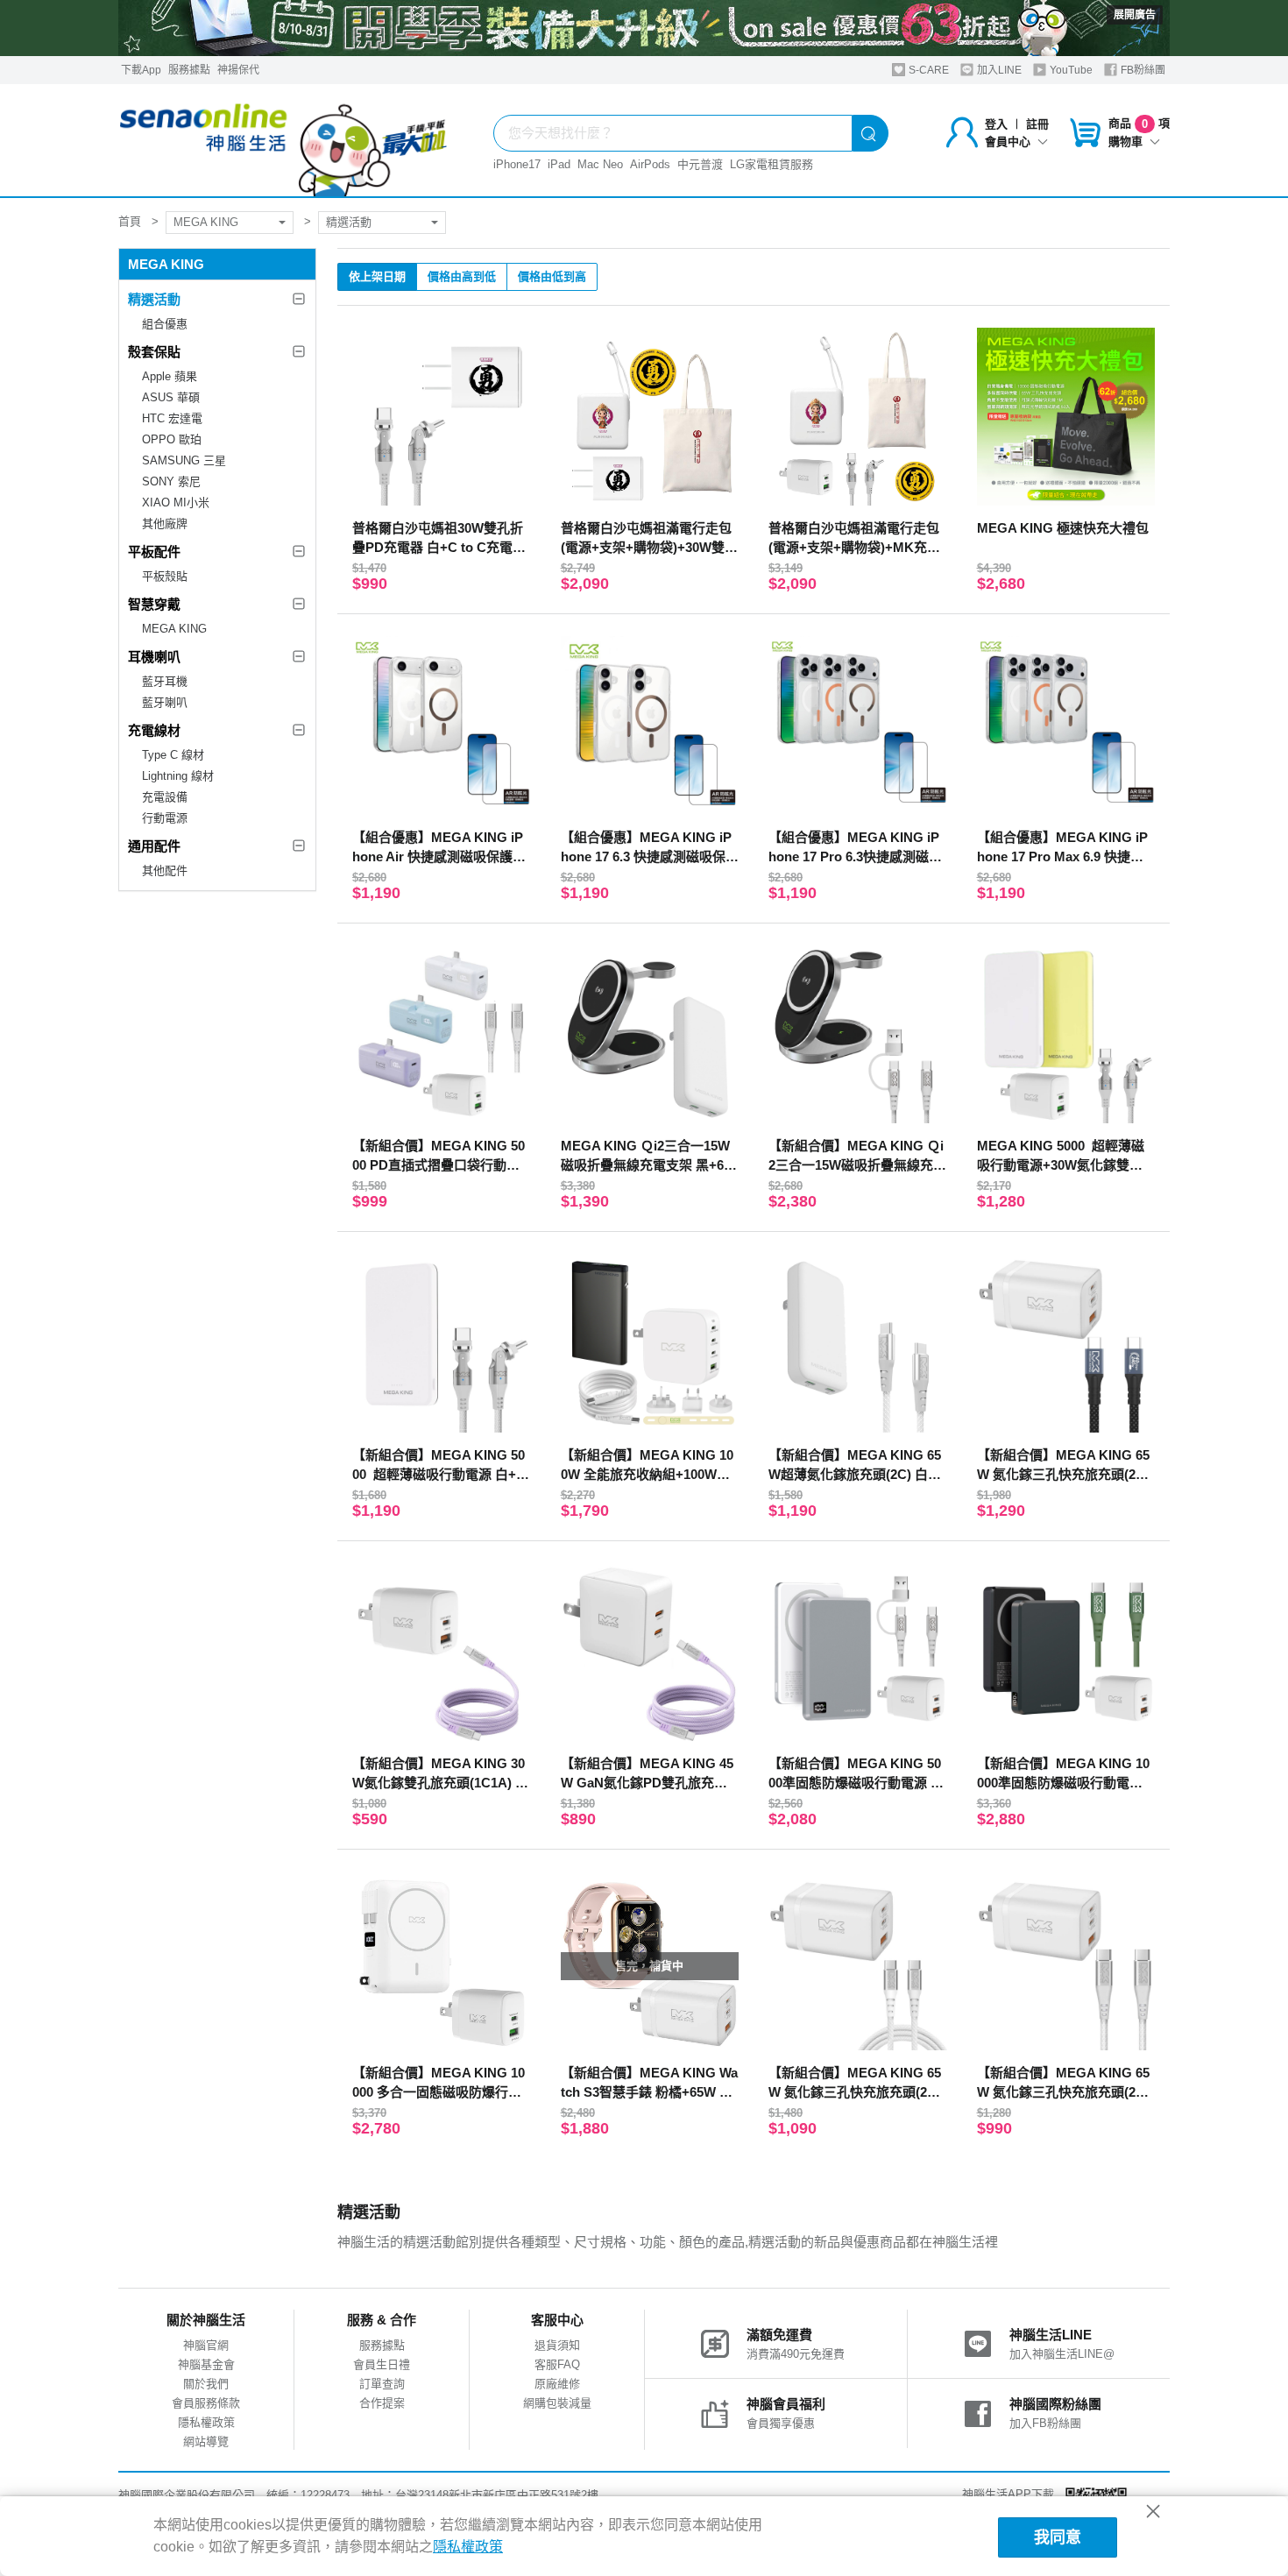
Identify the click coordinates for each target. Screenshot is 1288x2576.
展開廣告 (1135, 15)
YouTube (1070, 70)
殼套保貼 (154, 352)
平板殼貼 (165, 576)
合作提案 (382, 2403)
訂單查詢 (382, 2384)
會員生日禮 (382, 2364)
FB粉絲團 (1142, 70)
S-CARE (927, 70)
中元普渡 (700, 164)
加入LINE (998, 70)
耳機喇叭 (154, 657)
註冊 (1037, 124)
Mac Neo (600, 164)
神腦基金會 (206, 2364)
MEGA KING (206, 222)
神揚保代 (238, 70)
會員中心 (1008, 142)
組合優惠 (165, 324)
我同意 (1058, 2537)
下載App (141, 70)
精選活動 (349, 222)
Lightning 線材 (178, 776)
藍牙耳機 (165, 681)
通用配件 (154, 846)
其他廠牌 (165, 524)
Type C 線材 (173, 755)
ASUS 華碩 (171, 397)
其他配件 (165, 870)
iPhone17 (517, 164)
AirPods (650, 164)
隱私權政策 (206, 2422)
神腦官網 (206, 2345)
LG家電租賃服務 (771, 164)
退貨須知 (557, 2345)
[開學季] (644, 28)
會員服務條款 (206, 2403)
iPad (559, 164)
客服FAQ (557, 2364)
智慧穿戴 (154, 604)
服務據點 (189, 70)
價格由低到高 (552, 276)
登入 (996, 124)
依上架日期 (377, 276)
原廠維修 (557, 2384)
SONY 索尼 (171, 481)
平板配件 (154, 552)
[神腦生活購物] (284, 140)
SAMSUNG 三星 (184, 460)
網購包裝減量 (557, 2403)
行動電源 (165, 818)
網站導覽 (206, 2442)
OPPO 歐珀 (172, 439)
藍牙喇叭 (165, 702)
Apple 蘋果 (170, 376)
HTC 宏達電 (172, 418)
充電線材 (154, 730)
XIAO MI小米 (176, 502)
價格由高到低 (462, 276)
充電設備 (165, 797)
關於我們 (206, 2384)
